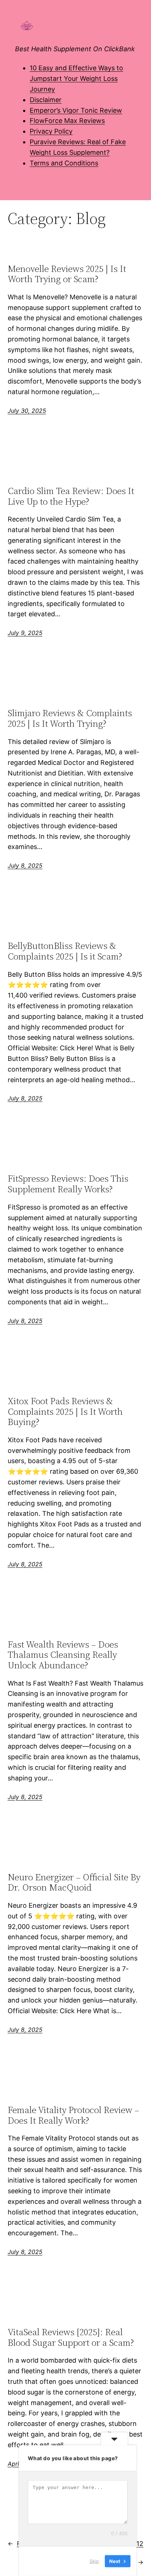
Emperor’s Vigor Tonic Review (76, 110)
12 (140, 2544)
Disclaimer (46, 100)
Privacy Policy (51, 131)
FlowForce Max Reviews (67, 121)
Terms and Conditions (64, 163)
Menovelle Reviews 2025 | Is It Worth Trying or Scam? (67, 274)
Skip (94, 2561)
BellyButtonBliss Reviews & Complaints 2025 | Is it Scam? (65, 951)
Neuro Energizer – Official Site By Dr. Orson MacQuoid (74, 1883)
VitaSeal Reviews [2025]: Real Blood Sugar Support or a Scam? (71, 2337)
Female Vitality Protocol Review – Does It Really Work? (73, 2115)
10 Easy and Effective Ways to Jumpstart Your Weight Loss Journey (76, 78)
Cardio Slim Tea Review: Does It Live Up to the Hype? (71, 496)
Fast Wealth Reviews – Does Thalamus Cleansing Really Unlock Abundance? (63, 1655)
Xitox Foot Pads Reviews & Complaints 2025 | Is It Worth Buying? (65, 1412)
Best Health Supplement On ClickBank (75, 49)
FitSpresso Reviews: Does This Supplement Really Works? (68, 1184)
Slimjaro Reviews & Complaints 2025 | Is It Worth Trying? (70, 718)
